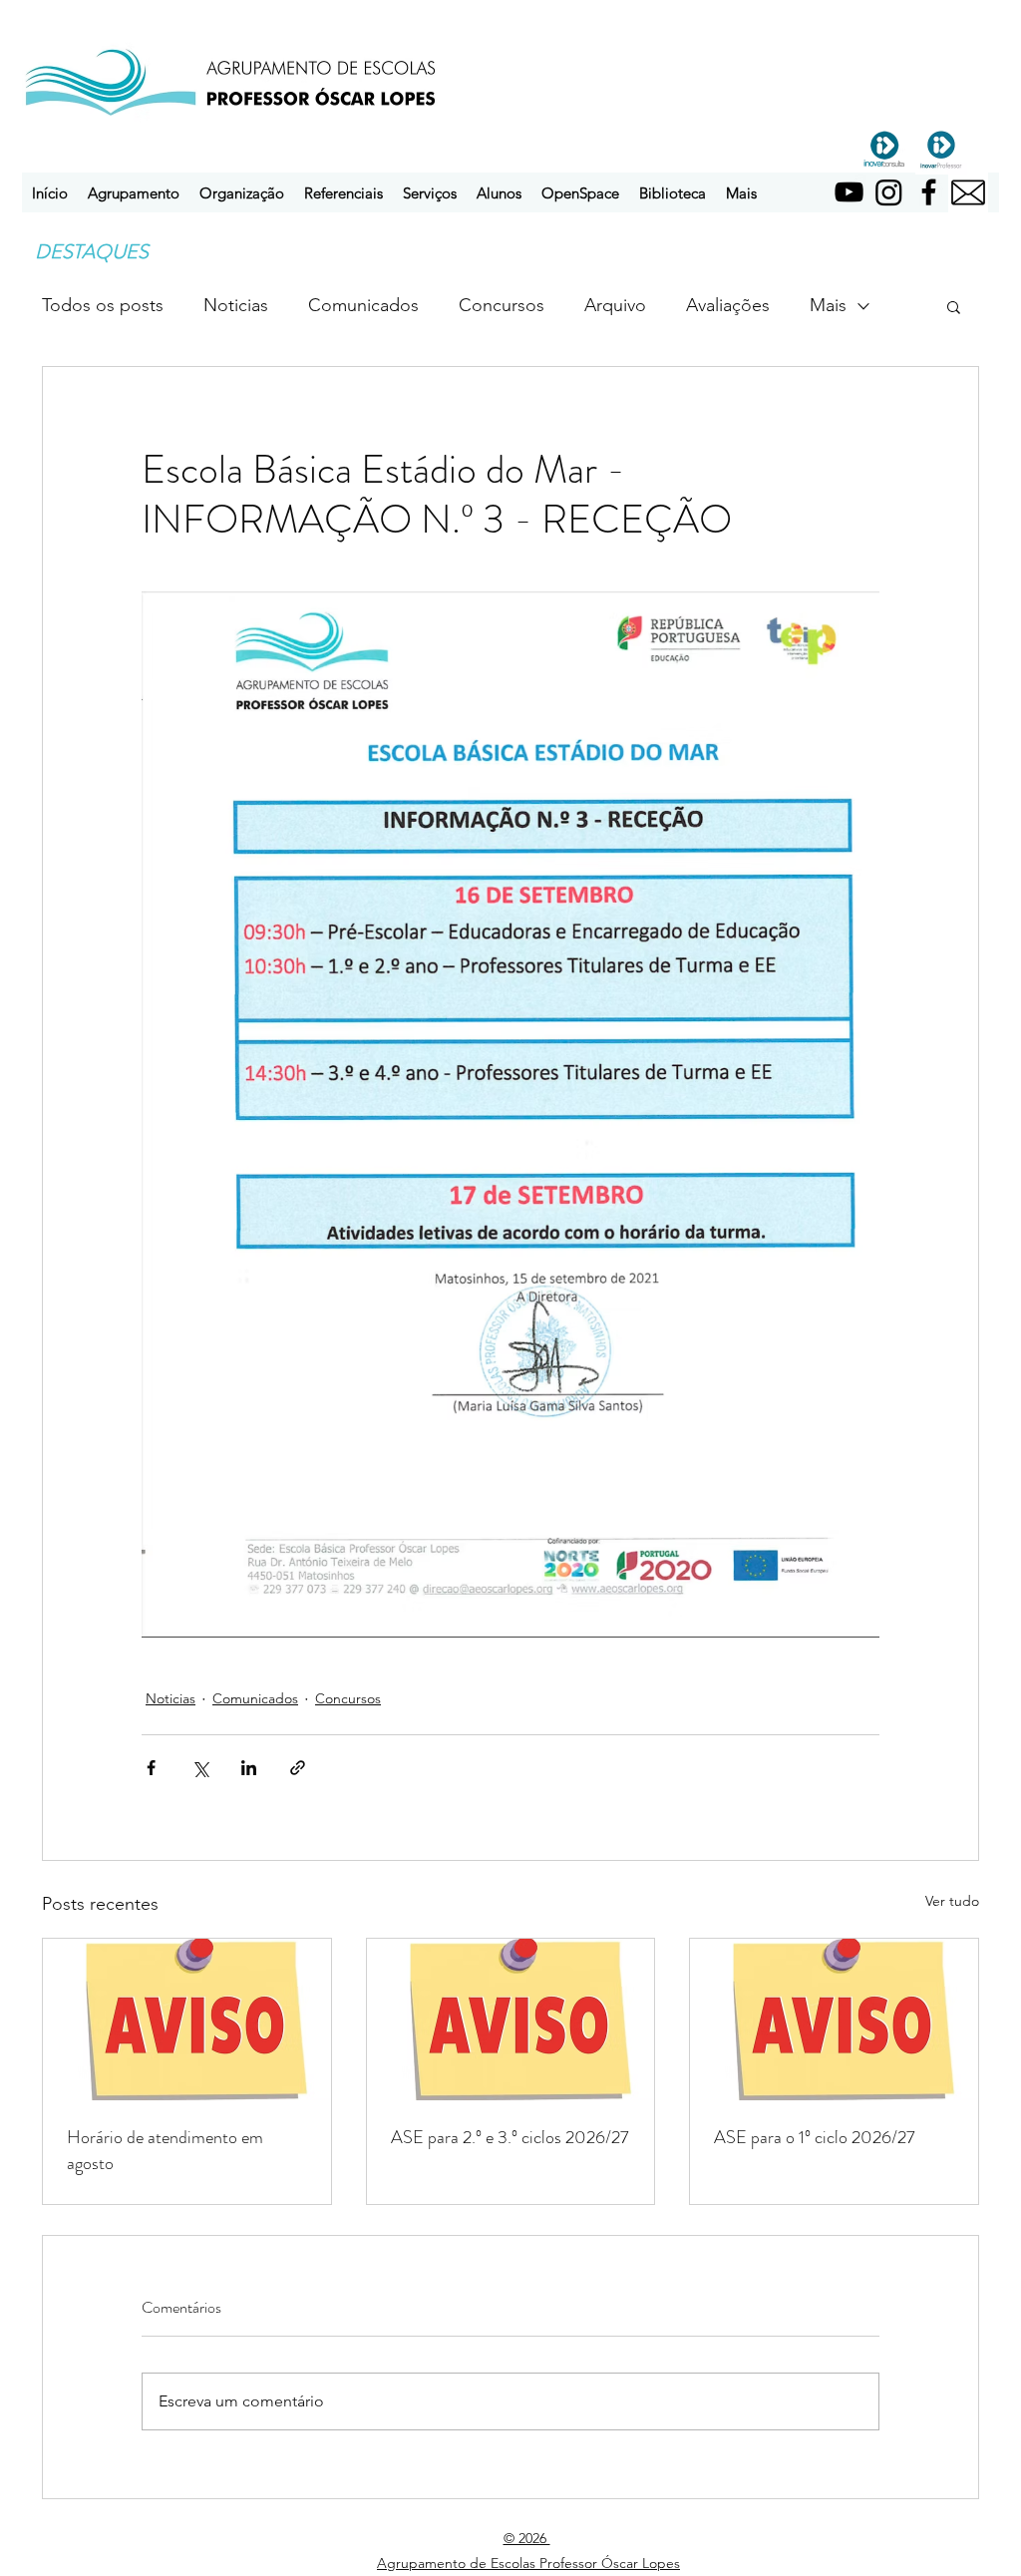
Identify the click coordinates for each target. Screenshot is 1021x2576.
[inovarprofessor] (941, 149)
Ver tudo (952, 1901)
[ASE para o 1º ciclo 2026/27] (834, 2020)
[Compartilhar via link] (298, 1768)
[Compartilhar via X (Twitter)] (200, 1768)
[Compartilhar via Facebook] (151, 1768)
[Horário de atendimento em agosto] (187, 2020)
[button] (134, 193)
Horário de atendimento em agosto (165, 2150)
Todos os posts (103, 305)
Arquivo (615, 305)
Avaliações (728, 305)
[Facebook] (929, 192)
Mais (828, 305)
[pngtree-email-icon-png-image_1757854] (968, 192)
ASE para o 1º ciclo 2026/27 (815, 2137)
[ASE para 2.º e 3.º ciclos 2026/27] (511, 2020)
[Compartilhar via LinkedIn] (249, 1768)
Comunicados (363, 305)
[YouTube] (849, 192)
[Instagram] (889, 192)
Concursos (502, 305)
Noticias (236, 305)
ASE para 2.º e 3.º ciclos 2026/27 (510, 2137)
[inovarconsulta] (884, 149)
